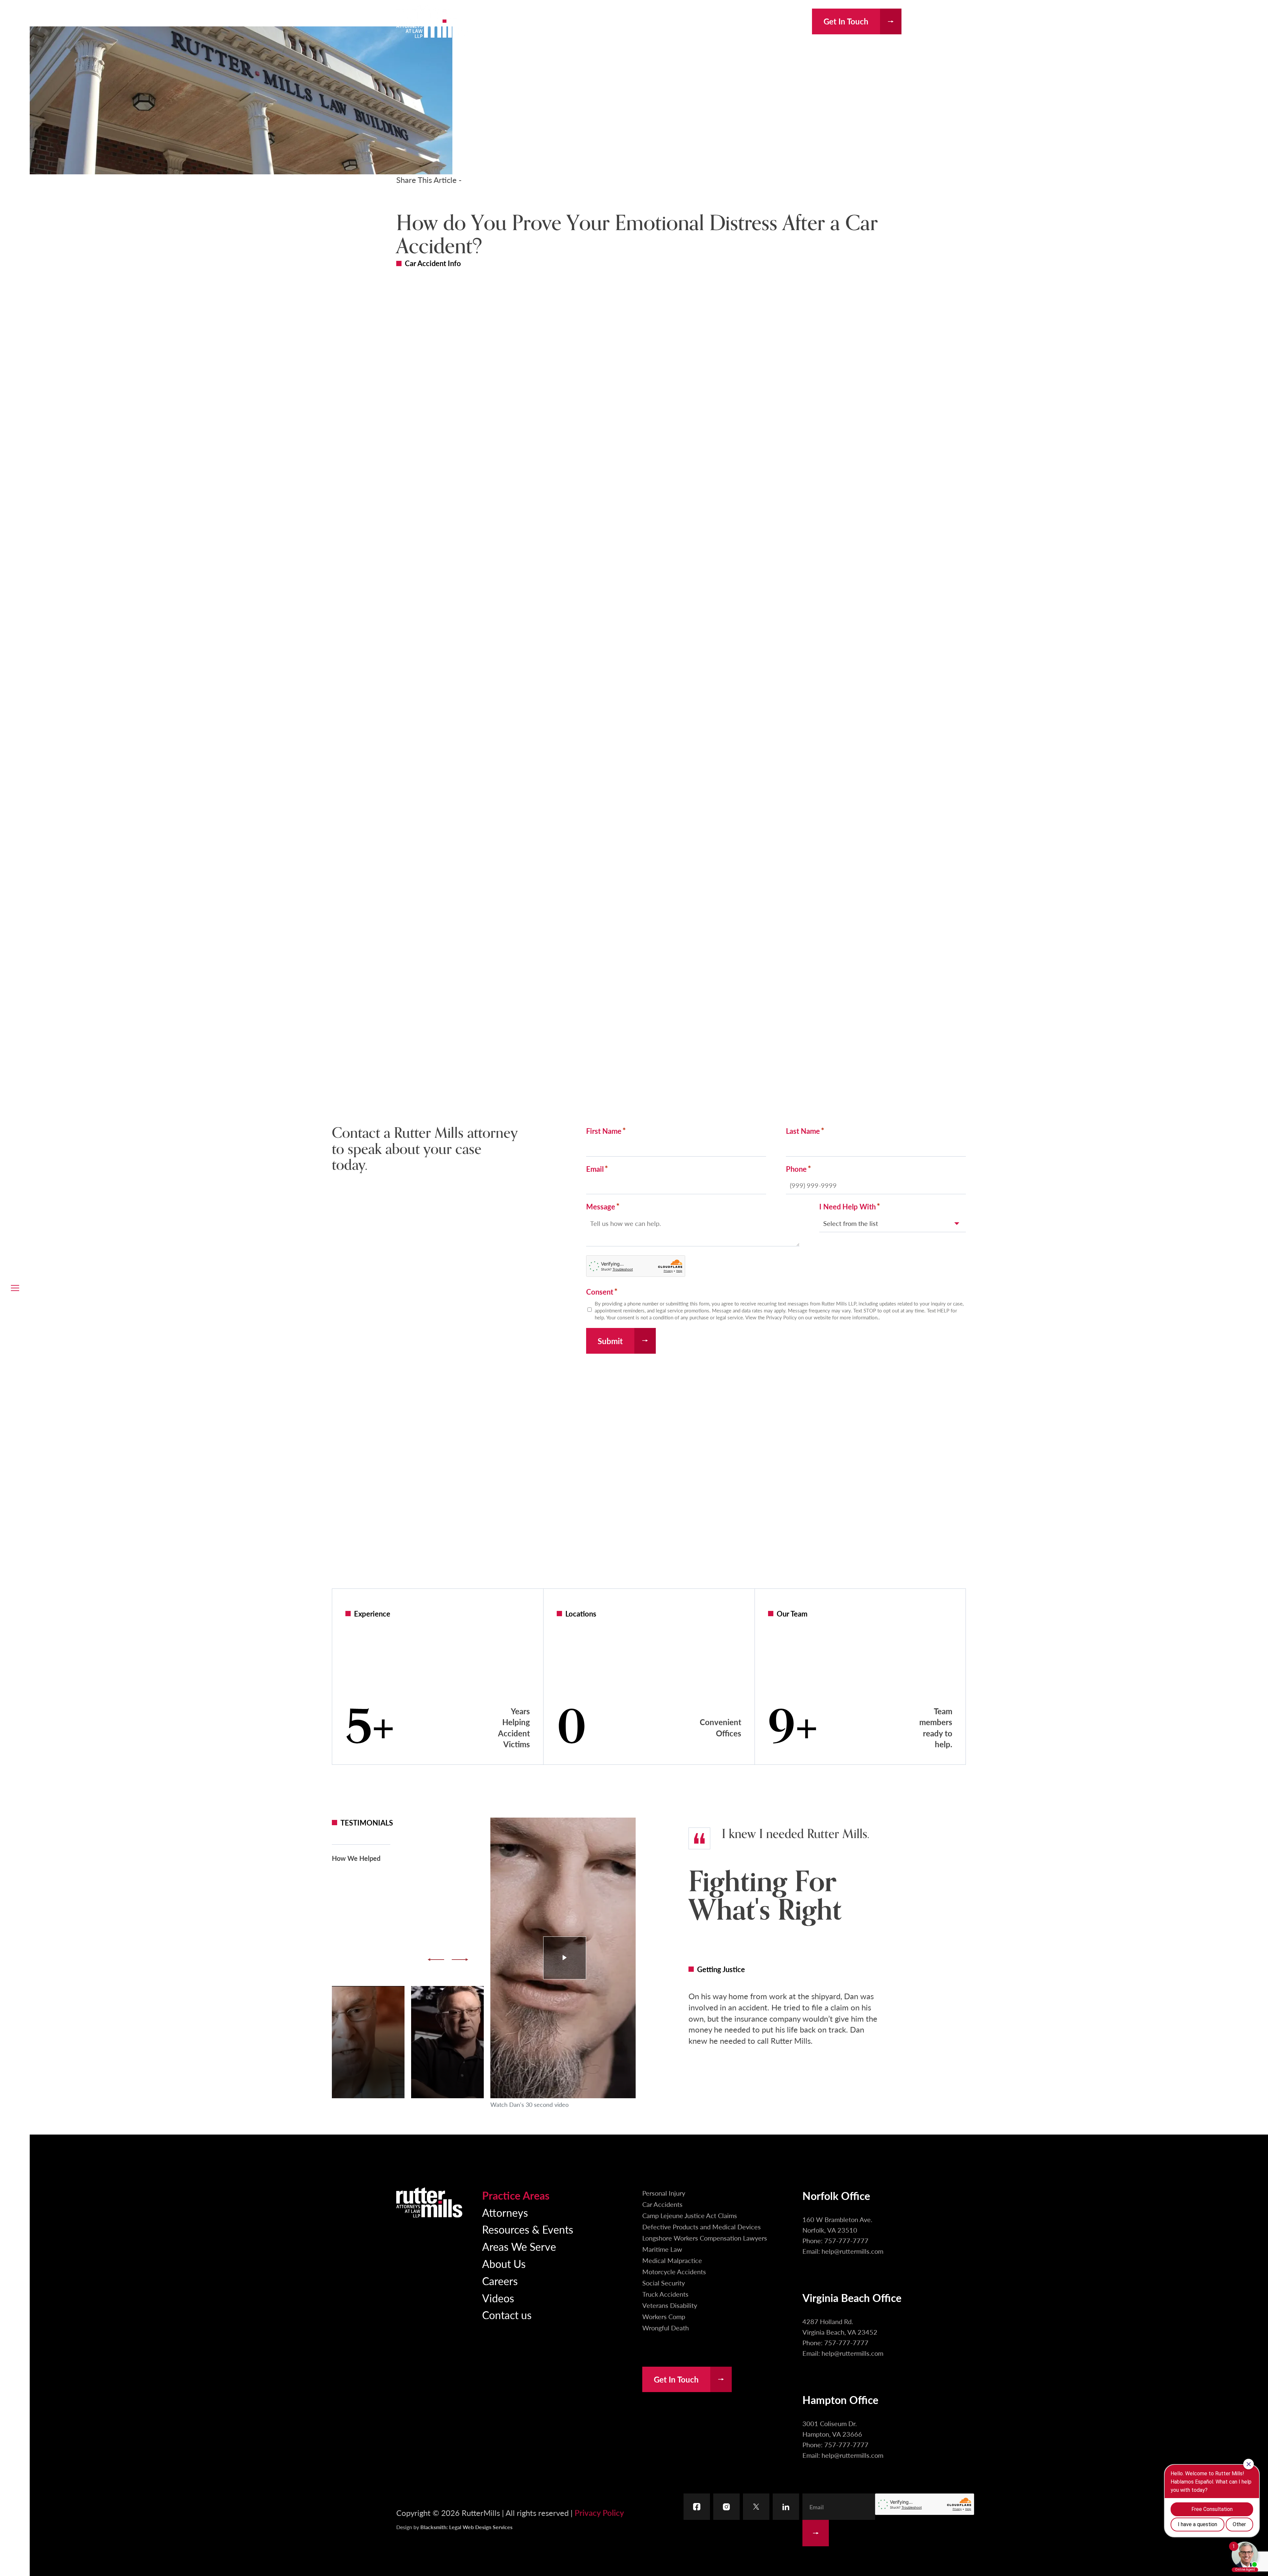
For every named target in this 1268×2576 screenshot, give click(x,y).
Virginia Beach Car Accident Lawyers (523, 1520)
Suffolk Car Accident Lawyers (750, 1534)
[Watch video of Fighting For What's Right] (563, 1958)
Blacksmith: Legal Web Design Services (466, 2527)
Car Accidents (662, 2204)
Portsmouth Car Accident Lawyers (515, 1548)
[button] (15, 1288)
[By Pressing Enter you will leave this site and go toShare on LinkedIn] (445, 199)
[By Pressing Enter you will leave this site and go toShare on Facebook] (409, 199)
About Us (504, 2264)
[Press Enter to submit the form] (816, 2533)
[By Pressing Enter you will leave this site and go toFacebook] (697, 2507)
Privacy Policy (599, 2513)
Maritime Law (662, 2249)
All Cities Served (715, 1548)
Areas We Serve (519, 2246)
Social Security (664, 2283)
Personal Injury (664, 2193)
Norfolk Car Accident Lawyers (504, 1507)
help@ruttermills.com (852, 2251)
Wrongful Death (666, 2328)
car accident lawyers (722, 355)
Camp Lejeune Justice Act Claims (690, 2215)
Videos (498, 2298)
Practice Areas (516, 2195)
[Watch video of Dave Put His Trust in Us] (368, 2042)
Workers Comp (664, 2316)
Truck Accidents (665, 2294)
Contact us (507, 2315)
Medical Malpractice (672, 2260)
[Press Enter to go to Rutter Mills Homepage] (429, 2202)
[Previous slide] (436, 1960)
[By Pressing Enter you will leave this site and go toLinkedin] (786, 2507)
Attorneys (505, 2212)
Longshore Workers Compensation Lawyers (705, 2238)
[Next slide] (460, 1960)
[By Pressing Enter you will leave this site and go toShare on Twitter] (481, 199)
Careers (500, 2281)
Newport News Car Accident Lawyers (770, 1520)
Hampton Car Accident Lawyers (757, 1507)
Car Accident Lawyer (574, 1437)
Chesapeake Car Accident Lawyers (515, 1534)
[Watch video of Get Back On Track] (447, 2042)
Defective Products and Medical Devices (702, 2227)
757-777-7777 (775, 22)
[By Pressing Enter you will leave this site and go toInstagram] (726, 2507)
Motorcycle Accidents (674, 2272)
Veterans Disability (670, 2305)
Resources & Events (528, 2229)
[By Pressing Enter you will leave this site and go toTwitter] (756, 2507)
